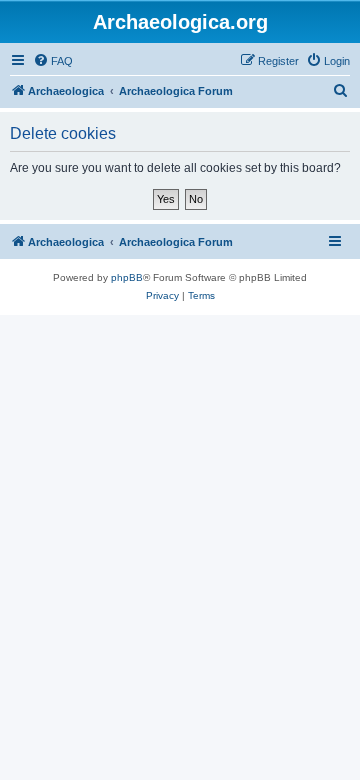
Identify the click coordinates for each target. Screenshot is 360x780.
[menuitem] (53, 61)
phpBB (127, 277)
